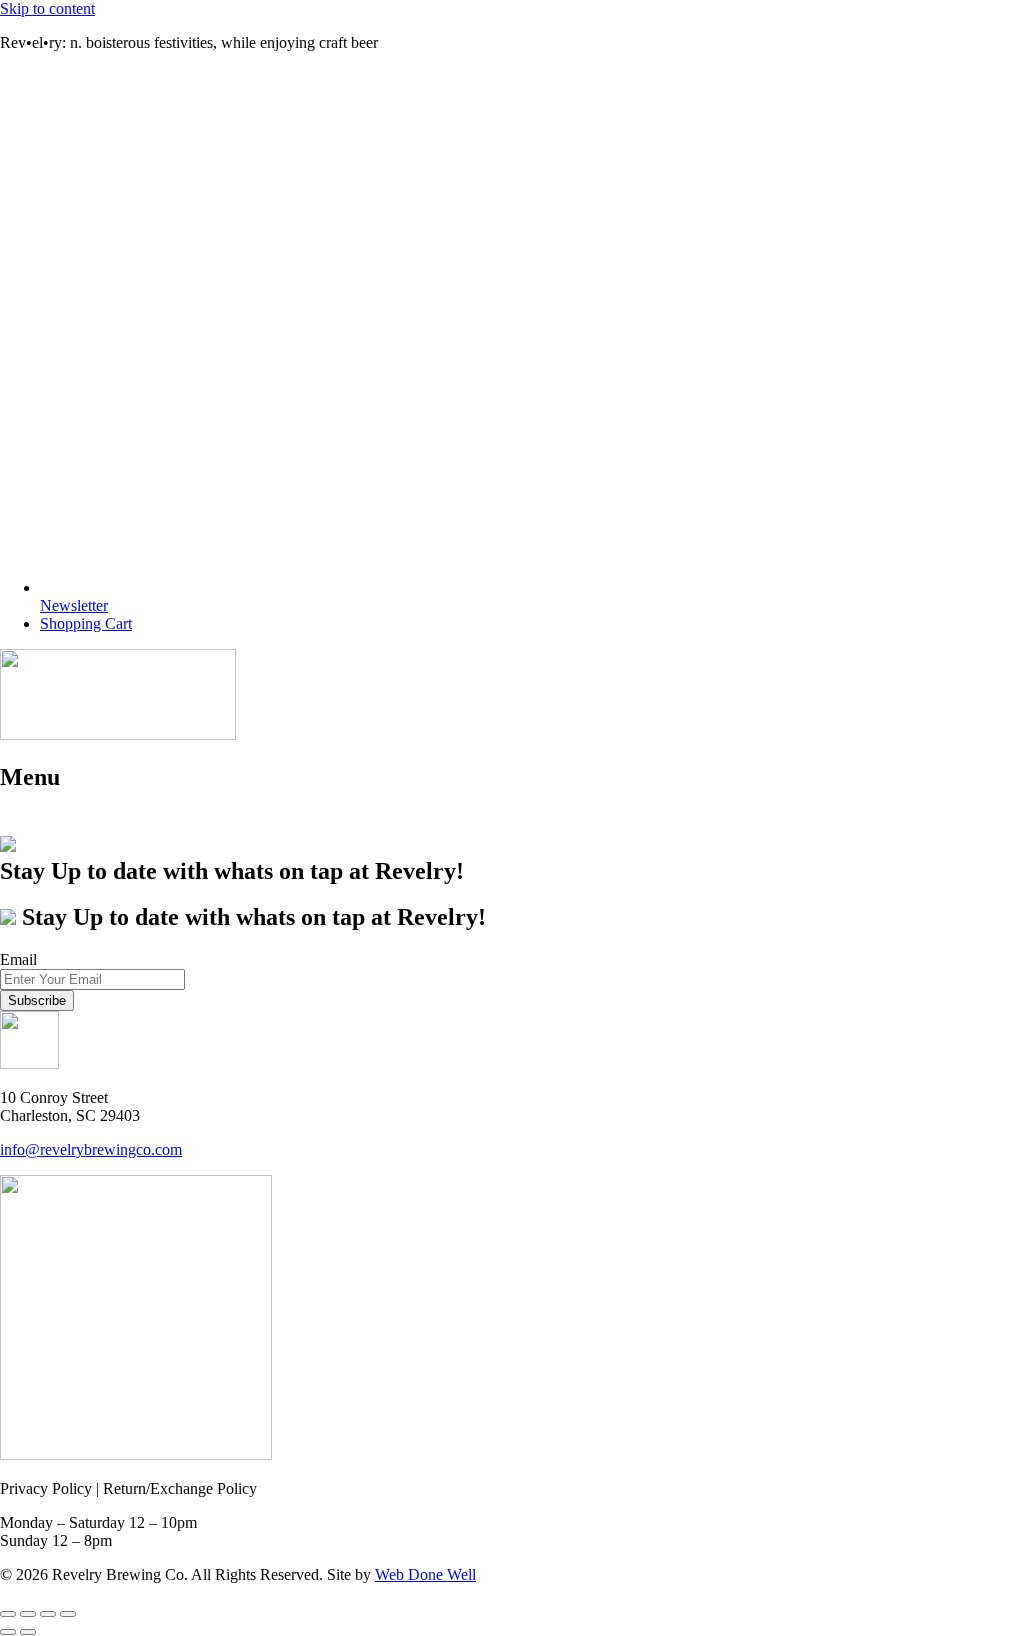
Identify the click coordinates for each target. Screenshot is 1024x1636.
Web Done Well (425, 1574)
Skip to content (47, 8)
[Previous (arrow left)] (8, 1632)
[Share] (48, 1614)
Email (18, 959)
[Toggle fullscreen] (28, 1614)
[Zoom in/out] (8, 1614)
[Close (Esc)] (68, 1614)
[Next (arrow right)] (28, 1632)
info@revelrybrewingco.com (91, 1149)
